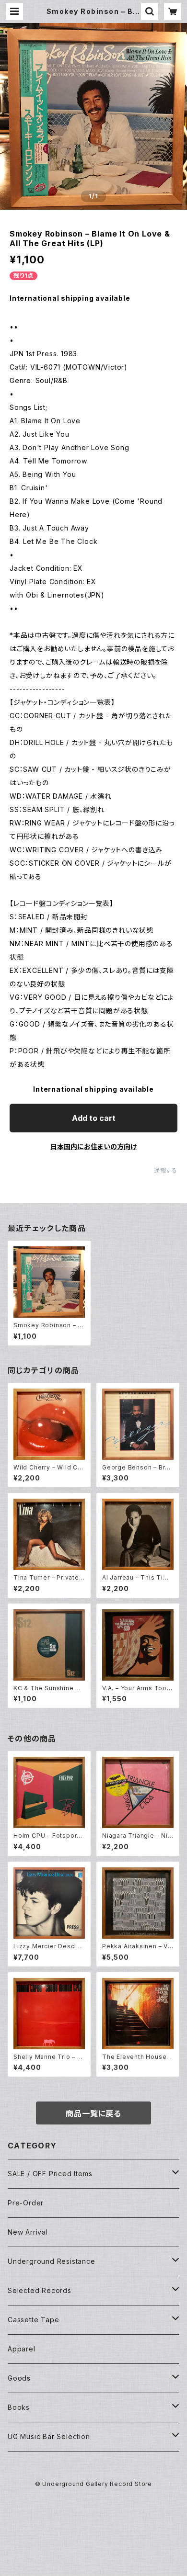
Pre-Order (26, 2203)
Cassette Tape (33, 2320)
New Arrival (28, 2232)
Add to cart (94, 1118)
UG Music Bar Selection (49, 2436)
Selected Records (40, 2290)
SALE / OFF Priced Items (50, 2174)
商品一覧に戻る (93, 2113)
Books (19, 2407)
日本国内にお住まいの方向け (93, 1147)
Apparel (22, 2349)
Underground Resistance (52, 2261)
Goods (19, 2378)
